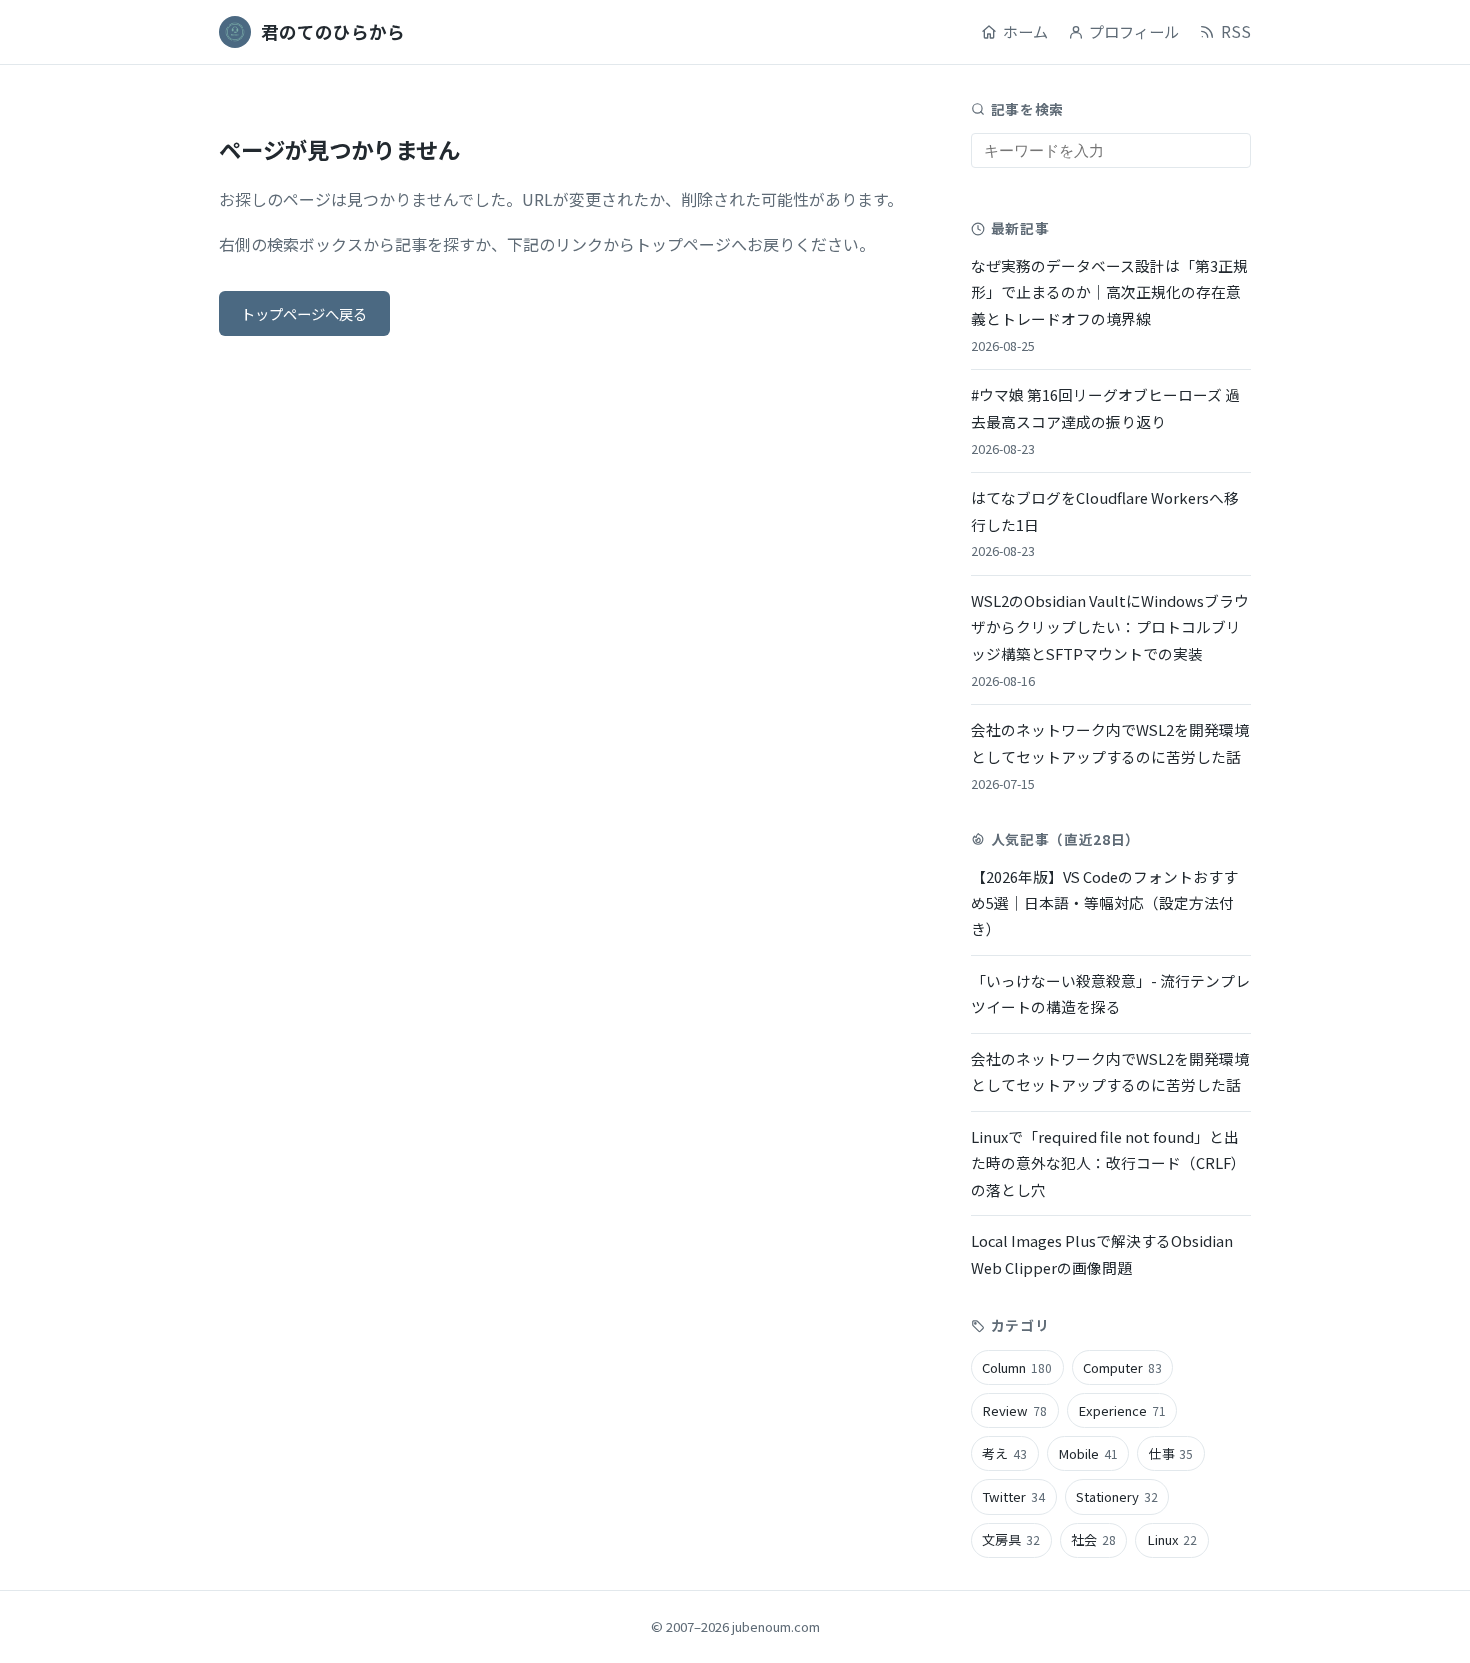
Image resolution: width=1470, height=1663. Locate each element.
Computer (1122, 1367)
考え (1004, 1453)
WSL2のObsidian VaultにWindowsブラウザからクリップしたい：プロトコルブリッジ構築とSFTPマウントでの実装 (1110, 640)
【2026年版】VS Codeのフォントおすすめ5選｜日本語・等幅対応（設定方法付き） (1104, 903)
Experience (1122, 1410)
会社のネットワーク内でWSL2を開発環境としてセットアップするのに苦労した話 (1110, 755)
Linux (1172, 1539)
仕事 (1171, 1453)
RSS (1236, 31)
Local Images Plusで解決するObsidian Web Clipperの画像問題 (1102, 1253)
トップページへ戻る (304, 313)
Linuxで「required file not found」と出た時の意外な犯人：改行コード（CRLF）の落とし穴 (1108, 1163)
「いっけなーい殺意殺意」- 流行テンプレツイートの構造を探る (1110, 993)
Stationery (1117, 1496)
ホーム (1025, 31)
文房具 (1011, 1539)
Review (1014, 1410)
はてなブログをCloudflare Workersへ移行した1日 (1105, 523)
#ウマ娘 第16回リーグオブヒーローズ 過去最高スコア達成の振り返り (1105, 420)
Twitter (1013, 1496)
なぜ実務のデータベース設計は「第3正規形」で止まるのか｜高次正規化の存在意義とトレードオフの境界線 (1109, 305)
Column (1017, 1367)
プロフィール (1134, 31)
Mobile (1088, 1453)
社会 (1093, 1539)
